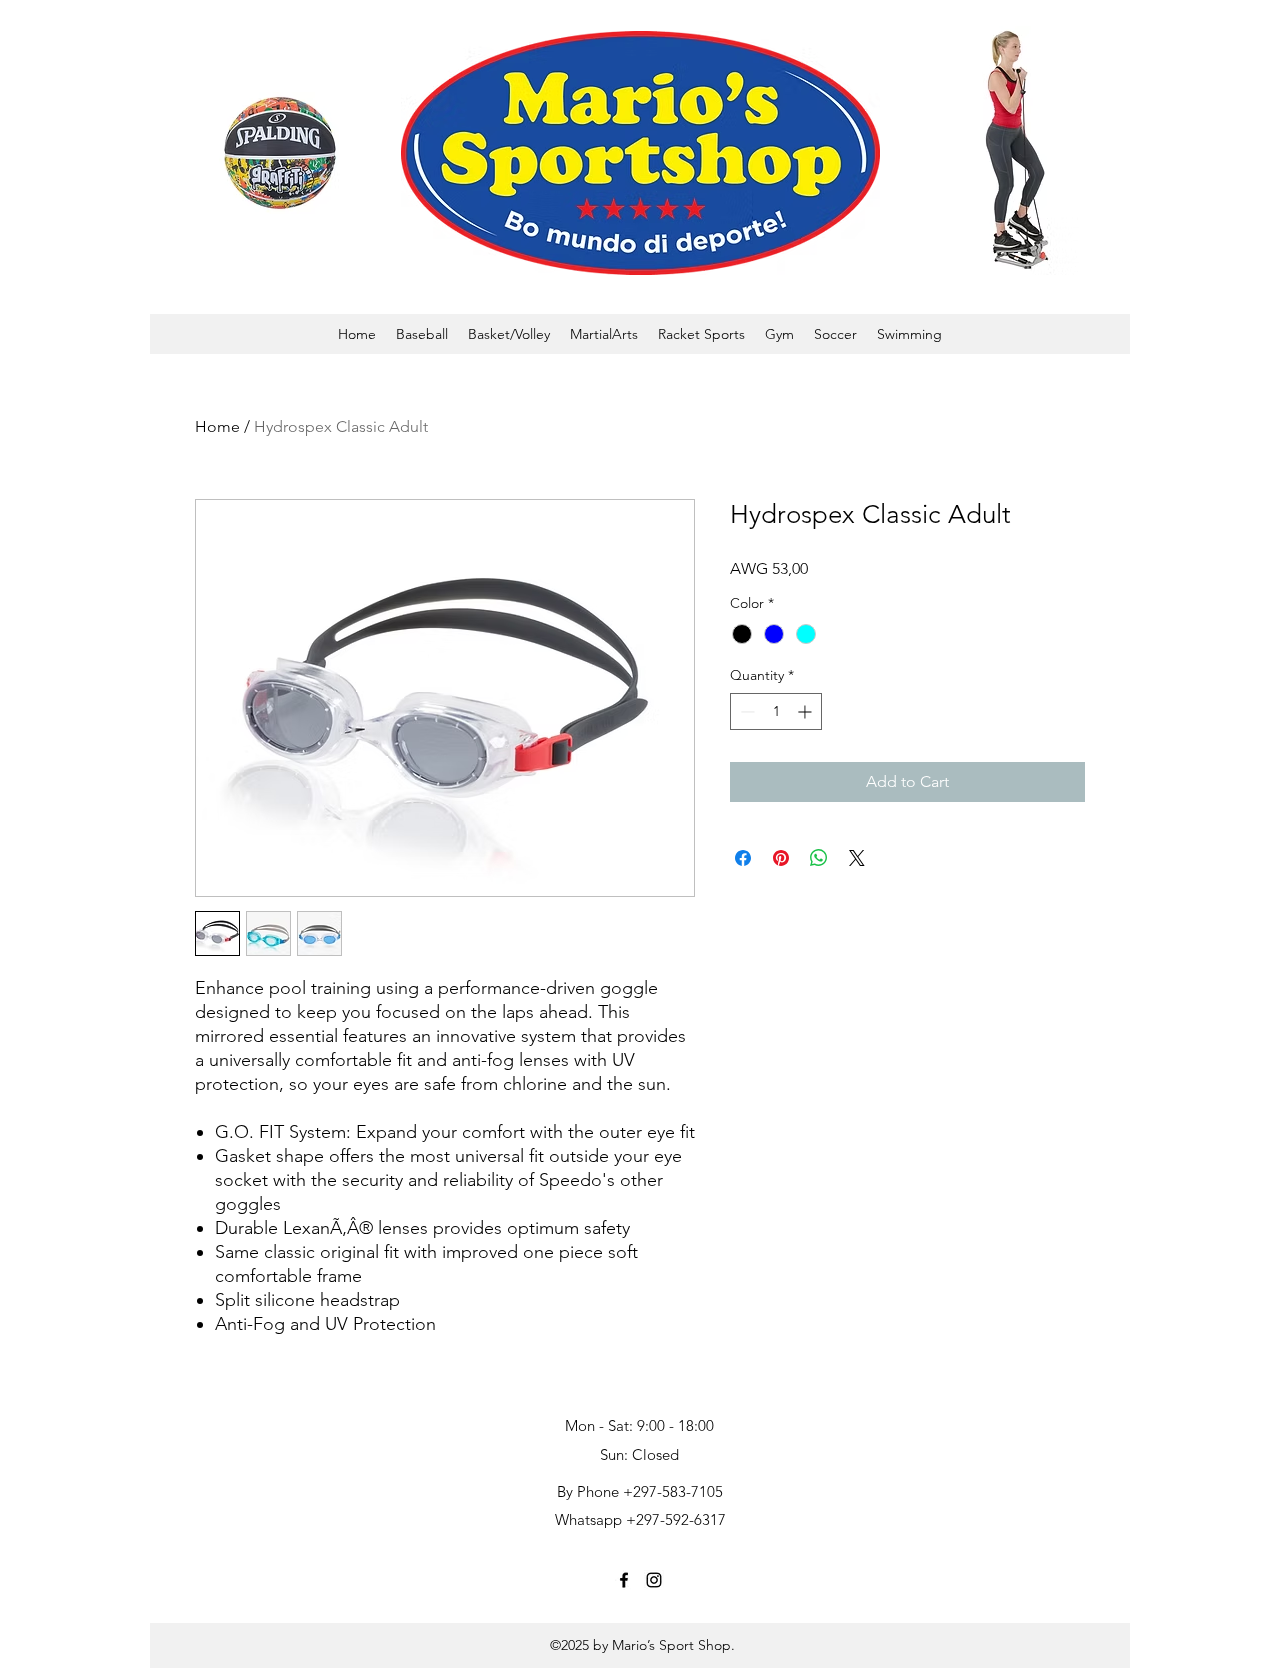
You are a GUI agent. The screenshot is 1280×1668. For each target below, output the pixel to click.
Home (217, 426)
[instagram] (654, 1580)
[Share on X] (857, 858)
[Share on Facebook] (743, 858)
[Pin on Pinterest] (781, 858)
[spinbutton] (776, 711)
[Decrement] (745, 711)
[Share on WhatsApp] (819, 858)
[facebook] (624, 1580)
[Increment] (806, 711)
